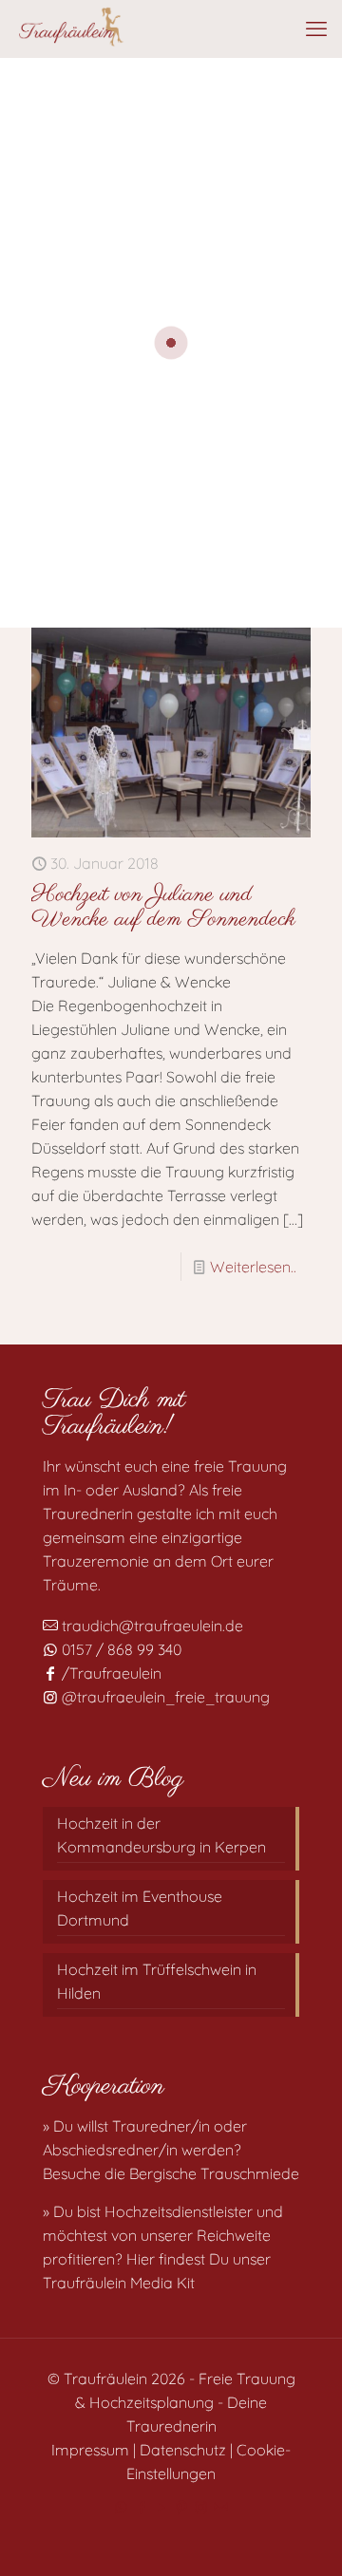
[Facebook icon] (141, 2507)
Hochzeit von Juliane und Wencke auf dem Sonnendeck (163, 907)
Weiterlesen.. (253, 1267)
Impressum (90, 2450)
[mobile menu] (316, 28)
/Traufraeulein (110, 1673)
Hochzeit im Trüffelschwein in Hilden (157, 1981)
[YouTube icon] (161, 2507)
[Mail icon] (221, 2507)
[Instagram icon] (201, 2507)
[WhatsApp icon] (121, 2507)
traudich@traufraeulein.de (151, 1626)
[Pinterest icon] (181, 2507)
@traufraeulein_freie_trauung (164, 1697)
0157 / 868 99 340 (120, 1649)
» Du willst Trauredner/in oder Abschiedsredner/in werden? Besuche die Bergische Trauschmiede (171, 2150)
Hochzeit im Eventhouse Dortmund (140, 1908)
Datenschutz (183, 2450)
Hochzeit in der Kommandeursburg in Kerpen (161, 1835)
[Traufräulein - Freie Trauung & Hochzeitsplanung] (70, 28)
